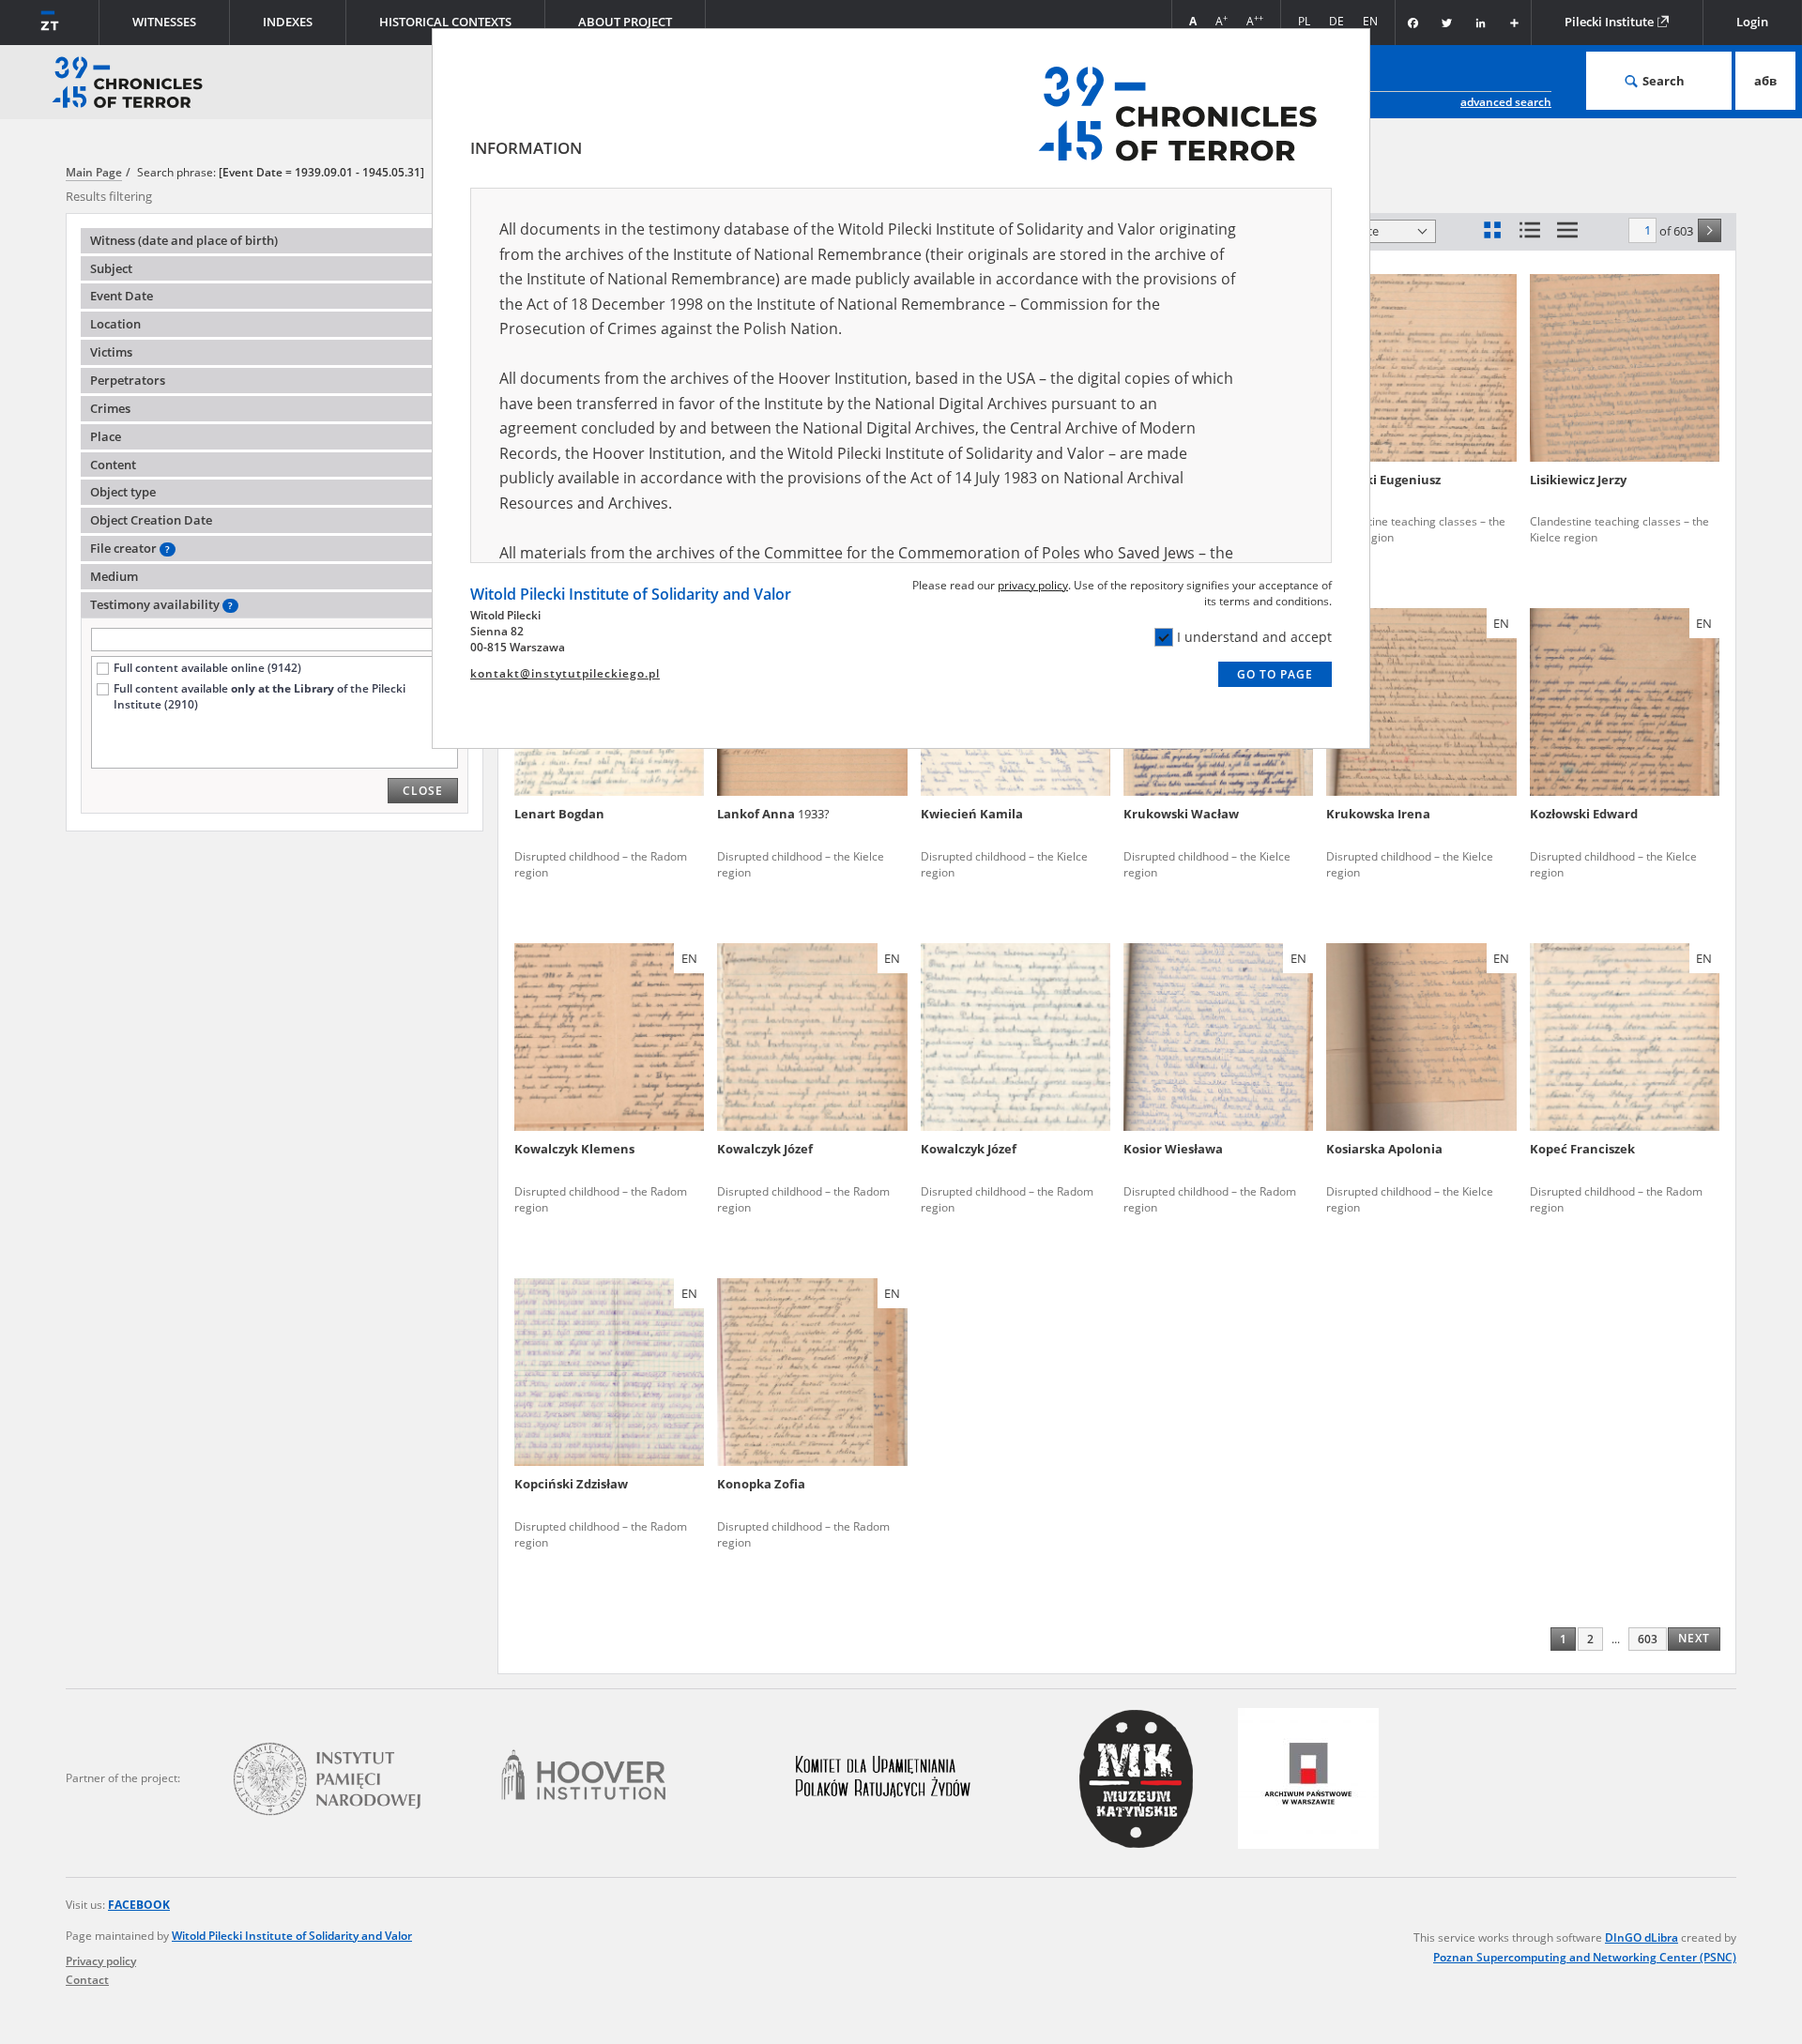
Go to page (1275, 674)
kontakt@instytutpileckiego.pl (565, 673)
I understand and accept (1254, 637)
